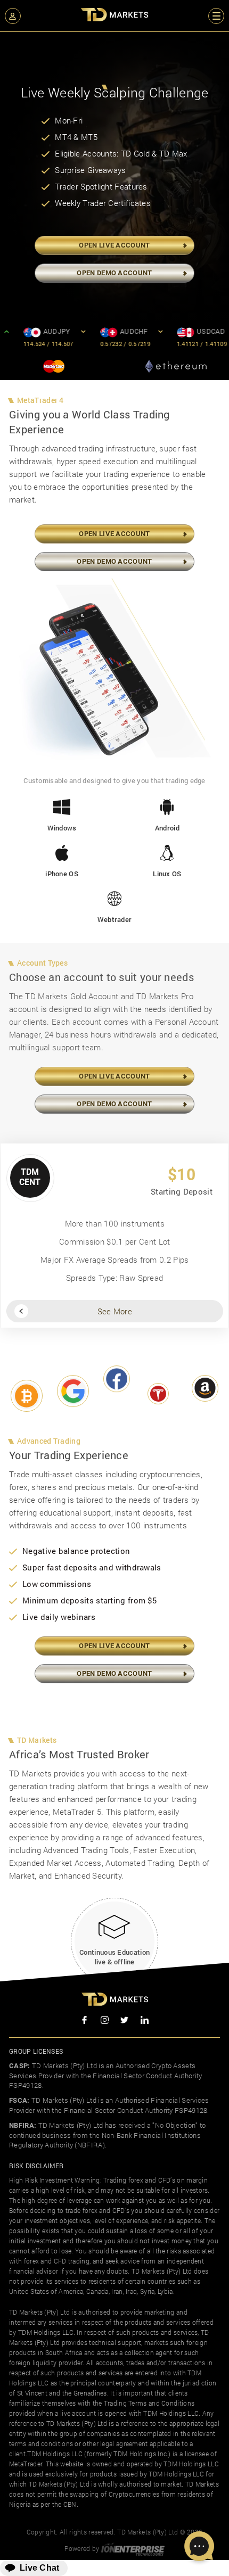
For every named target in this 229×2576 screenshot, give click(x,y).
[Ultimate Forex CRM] (133, 2548)
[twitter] (125, 2021)
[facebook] (85, 2021)
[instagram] (105, 2021)
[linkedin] (145, 2021)
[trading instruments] (27, 1400)
